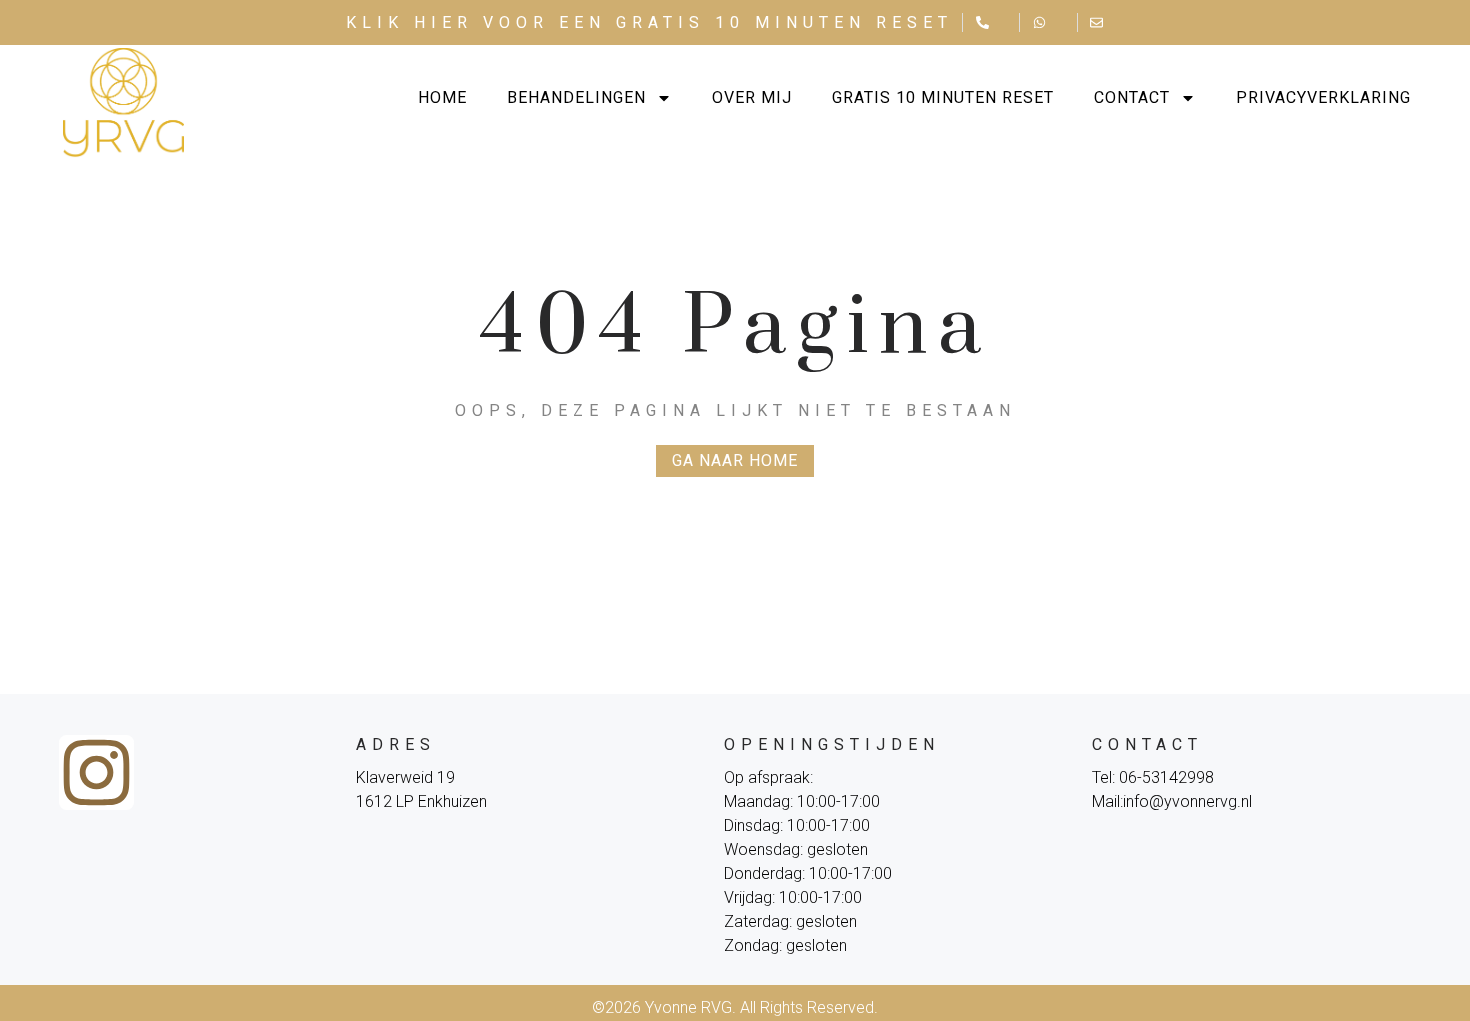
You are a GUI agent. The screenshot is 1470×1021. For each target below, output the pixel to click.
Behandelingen (576, 97)
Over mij (752, 97)
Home (442, 97)
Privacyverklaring (1323, 97)
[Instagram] (96, 772)
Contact (1132, 97)
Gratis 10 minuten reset (943, 97)
